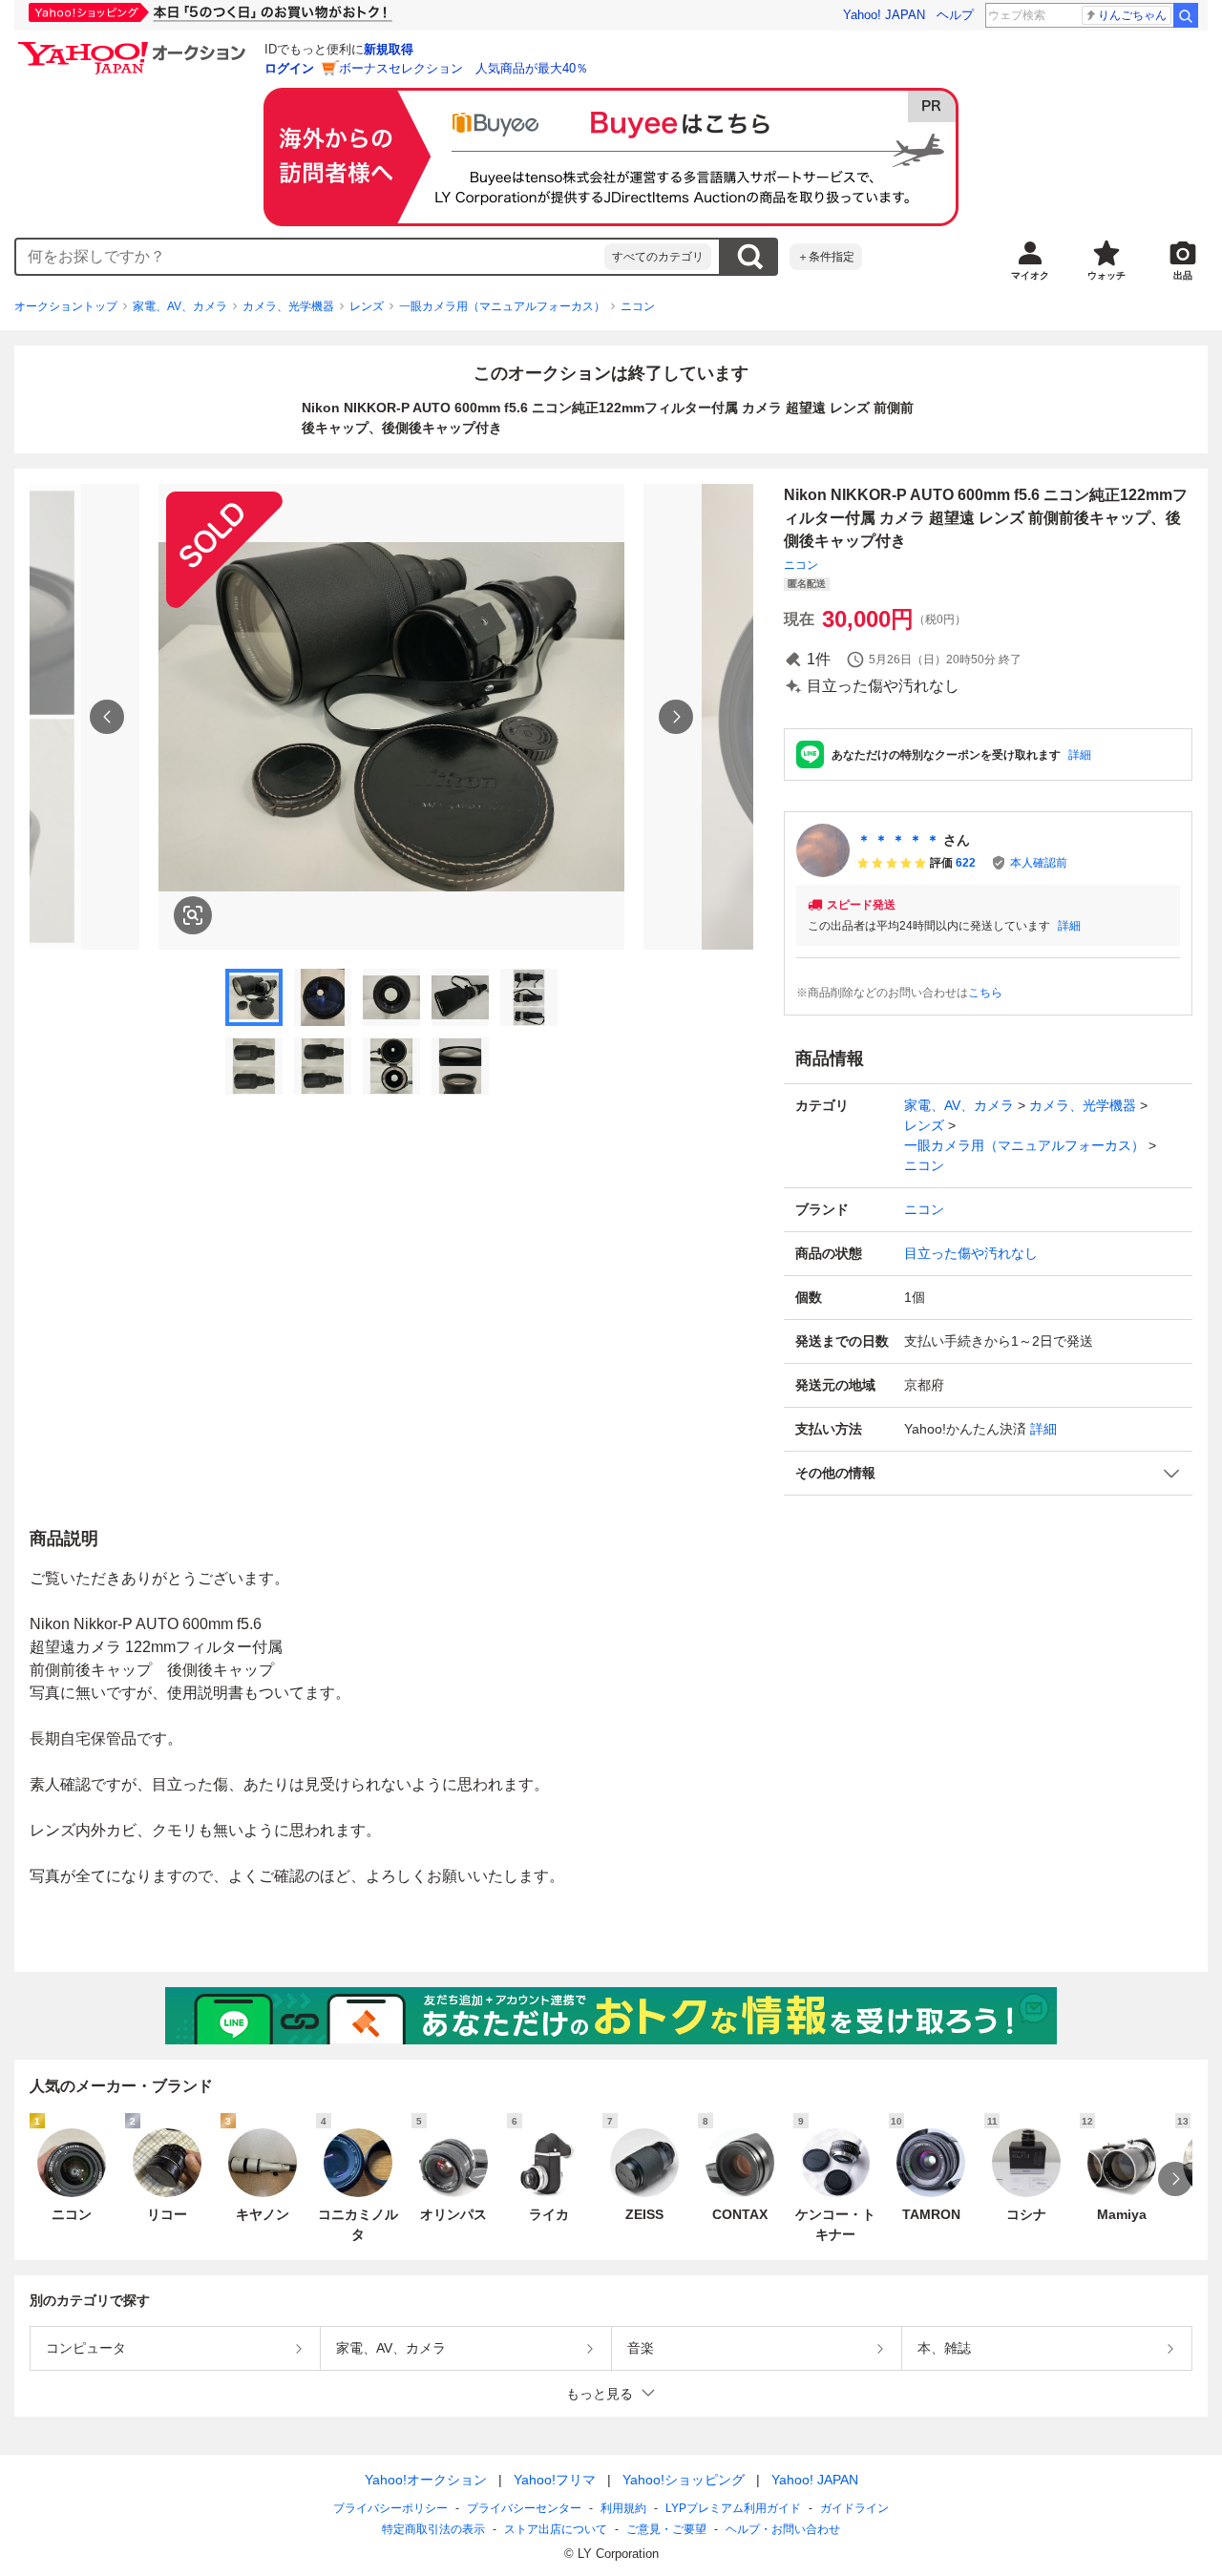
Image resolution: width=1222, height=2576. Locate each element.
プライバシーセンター (524, 2508)
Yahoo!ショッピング (684, 2480)
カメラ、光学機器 (288, 306)
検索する (749, 257)
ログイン (289, 68)
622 (966, 863)
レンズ (367, 306)
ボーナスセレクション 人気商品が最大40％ (464, 68)
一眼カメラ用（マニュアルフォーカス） (502, 306)
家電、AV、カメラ (180, 306)
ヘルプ (955, 15)
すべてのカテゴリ (658, 257)
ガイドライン (854, 2508)
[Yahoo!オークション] (135, 47)
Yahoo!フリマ (555, 2480)
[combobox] (310, 257)
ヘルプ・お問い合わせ (783, 2529)
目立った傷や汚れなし (971, 1253)
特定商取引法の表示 (433, 2529)
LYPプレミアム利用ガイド (733, 2508)
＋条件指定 (826, 257)
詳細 (1080, 755)
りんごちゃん (1132, 15)
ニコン (638, 306)
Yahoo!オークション (426, 2480)
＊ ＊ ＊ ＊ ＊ (898, 840)
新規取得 (389, 49)
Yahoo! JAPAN (884, 15)
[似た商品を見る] (193, 915)
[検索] (1186, 15)
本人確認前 (1039, 863)
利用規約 (623, 2508)
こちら (985, 993)
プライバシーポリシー (390, 2508)
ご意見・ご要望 (666, 2529)
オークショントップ (66, 306)
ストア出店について (556, 2529)
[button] (988, 1473)
